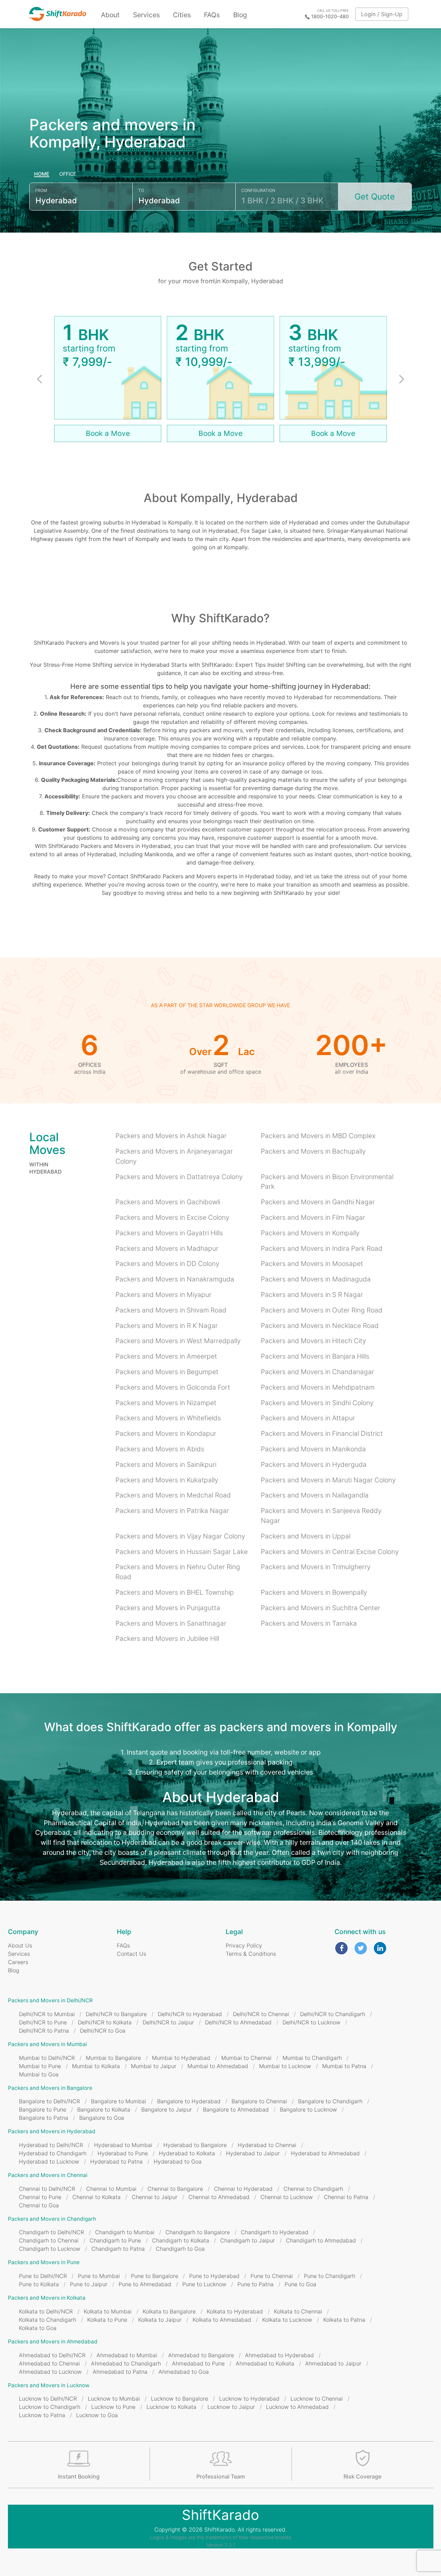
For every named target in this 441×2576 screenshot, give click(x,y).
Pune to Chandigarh (330, 2276)
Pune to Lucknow (204, 2284)
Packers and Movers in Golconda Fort (173, 1387)
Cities (182, 15)
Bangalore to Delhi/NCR (49, 2101)
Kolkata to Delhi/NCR (46, 2311)
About (110, 15)
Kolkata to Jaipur (160, 2320)
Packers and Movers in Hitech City (313, 1341)
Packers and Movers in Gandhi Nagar (318, 1202)
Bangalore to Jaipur (167, 2109)
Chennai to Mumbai (111, 2189)
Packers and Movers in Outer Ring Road (322, 1310)
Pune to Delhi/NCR (43, 2276)
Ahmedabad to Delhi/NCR (52, 2355)
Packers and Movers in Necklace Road (320, 1326)
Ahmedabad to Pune (198, 2363)
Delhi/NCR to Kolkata (105, 2022)
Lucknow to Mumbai (114, 2399)
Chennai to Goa (39, 2205)
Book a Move (108, 433)
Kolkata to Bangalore (169, 2311)
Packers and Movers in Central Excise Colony (330, 1552)
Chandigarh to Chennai (49, 2240)
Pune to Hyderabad (214, 2276)
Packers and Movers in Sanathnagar (171, 1623)
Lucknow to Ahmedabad (297, 2407)
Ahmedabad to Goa (184, 2372)
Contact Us (131, 1954)
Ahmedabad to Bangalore (201, 2355)
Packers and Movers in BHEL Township (175, 1592)
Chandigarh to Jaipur (248, 2240)
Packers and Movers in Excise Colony (172, 1217)
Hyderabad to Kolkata (187, 2153)
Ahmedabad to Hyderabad (279, 2355)
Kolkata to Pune (107, 2320)
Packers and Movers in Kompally (310, 1233)
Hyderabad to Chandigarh (53, 2153)
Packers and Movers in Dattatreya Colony (179, 1177)
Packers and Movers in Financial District (322, 1433)
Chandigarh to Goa (180, 2249)
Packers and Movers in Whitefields (168, 1418)
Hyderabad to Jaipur (253, 2153)
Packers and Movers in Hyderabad (52, 2131)
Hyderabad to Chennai (267, 2145)
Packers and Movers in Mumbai (48, 2044)
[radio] (42, 174)
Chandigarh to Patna (118, 2249)
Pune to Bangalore (155, 2276)
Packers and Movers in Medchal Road (173, 1495)
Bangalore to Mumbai (119, 2101)
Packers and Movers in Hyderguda (314, 1464)
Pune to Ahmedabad (145, 2284)
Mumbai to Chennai (246, 2058)
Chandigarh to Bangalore (198, 2232)
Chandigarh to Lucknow (50, 2249)
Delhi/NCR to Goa (103, 2031)
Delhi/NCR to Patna (44, 2031)
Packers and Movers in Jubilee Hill (167, 1638)
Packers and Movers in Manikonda (313, 1449)
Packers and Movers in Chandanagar (317, 1372)
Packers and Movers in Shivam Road (171, 1310)
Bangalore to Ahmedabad (236, 2109)
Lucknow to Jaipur (231, 2407)
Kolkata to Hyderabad (235, 2311)
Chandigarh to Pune (115, 2240)
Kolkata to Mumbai (108, 2311)
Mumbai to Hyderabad (181, 2058)
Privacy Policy (244, 1945)
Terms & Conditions (251, 1954)
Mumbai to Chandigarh (312, 2058)
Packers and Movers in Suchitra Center (321, 1608)
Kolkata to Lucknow (287, 2320)
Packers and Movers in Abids (160, 1449)
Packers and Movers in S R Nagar (312, 1295)
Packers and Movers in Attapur (308, 1418)
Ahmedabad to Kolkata (265, 2363)
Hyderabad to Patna (116, 2161)
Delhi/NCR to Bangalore (116, 2014)
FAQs (212, 15)
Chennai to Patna (346, 2197)
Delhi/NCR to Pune (43, 2022)
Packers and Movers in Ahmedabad (53, 2342)
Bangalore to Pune (43, 2109)
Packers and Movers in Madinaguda (316, 1279)
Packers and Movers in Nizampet (166, 1403)
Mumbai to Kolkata (96, 2066)
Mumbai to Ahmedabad (218, 2066)
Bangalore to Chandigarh (330, 2101)
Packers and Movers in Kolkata (47, 2298)
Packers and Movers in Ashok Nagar (171, 1136)
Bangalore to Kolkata (104, 2109)
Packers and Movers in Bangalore (50, 2088)
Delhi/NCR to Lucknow (311, 2022)
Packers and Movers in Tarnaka (309, 1623)
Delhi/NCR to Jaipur (168, 2022)
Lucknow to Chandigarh (50, 2407)
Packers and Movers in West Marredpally (178, 1341)
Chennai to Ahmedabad (219, 2197)
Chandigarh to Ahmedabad (321, 2240)
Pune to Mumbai (99, 2276)
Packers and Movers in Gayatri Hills (169, 1233)
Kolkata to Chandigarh (48, 2320)
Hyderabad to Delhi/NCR (51, 2145)
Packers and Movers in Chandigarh (52, 2219)
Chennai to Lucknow (287, 2197)
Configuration (258, 190)
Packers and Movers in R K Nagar (167, 1326)
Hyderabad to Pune (123, 2153)
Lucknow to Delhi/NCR (48, 2399)
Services (146, 15)
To (141, 190)
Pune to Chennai (272, 2276)
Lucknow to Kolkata (171, 2407)
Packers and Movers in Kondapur (166, 1433)
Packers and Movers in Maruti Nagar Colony (328, 1480)
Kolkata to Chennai (298, 2311)
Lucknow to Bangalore (180, 2399)
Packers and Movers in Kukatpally (167, 1480)
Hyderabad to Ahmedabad (325, 2153)
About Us (20, 1945)
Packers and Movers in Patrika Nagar (172, 1511)
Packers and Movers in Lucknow (49, 2385)
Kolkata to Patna (344, 2320)
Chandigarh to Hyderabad (275, 2232)
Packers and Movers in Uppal (306, 1536)
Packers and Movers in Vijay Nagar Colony (180, 1536)
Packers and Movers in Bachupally (313, 1151)
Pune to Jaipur (89, 2284)
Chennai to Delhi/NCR (47, 2189)
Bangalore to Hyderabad (189, 2101)
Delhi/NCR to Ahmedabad (238, 2022)
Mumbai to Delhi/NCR (47, 2058)
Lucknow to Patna (42, 2415)
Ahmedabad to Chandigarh (126, 2363)
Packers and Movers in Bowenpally (314, 1592)
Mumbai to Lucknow (285, 2066)
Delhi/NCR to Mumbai (47, 2014)
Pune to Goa (300, 2284)
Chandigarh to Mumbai (125, 2232)
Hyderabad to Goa (178, 2161)
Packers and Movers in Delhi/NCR (50, 2000)
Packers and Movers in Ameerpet (166, 1356)
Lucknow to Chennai (317, 2399)
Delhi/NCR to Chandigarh (333, 2014)
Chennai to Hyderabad (243, 2189)
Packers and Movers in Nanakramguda (175, 1279)
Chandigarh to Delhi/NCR (52, 2232)
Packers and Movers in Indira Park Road (322, 1248)
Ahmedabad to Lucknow (50, 2372)
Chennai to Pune (40, 2197)
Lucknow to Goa (97, 2415)
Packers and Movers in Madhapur (167, 1248)
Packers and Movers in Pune (44, 2262)
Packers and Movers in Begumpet (167, 1372)
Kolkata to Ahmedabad (222, 2320)
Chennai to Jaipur (155, 2197)
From (41, 190)
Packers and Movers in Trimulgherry (316, 1567)
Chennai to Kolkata (96, 2197)
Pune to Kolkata (39, 2284)
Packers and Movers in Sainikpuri (166, 1464)
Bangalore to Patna (44, 2118)
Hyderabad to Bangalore (195, 2145)
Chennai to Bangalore (175, 2189)
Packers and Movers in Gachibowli (168, 1202)
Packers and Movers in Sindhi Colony (317, 1403)
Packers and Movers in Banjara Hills (315, 1356)
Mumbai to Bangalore (113, 2058)
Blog (240, 15)
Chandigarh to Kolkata (181, 2240)
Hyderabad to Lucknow (49, 2161)
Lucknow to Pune (113, 2407)
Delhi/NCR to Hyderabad (190, 2014)
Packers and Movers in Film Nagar (313, 1217)
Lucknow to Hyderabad (249, 2399)
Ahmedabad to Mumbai (127, 2355)
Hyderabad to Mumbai (123, 2145)
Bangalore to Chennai (259, 2101)
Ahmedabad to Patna (120, 2372)
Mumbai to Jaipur (154, 2066)
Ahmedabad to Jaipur (333, 2363)
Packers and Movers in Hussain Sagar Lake (182, 1552)
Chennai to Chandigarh (313, 2189)
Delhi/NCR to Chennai (261, 2014)
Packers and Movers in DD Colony (167, 1264)
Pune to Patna (255, 2284)
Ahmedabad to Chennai (49, 2363)
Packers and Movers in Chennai (48, 2175)
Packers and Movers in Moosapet (312, 1264)
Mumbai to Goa (39, 2074)
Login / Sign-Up (382, 14)
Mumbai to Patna (344, 2066)
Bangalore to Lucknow (308, 2109)
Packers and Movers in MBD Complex (318, 1136)
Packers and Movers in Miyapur (163, 1295)
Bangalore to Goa (102, 2118)
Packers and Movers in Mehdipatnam (318, 1387)
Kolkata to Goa (38, 2328)
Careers (18, 1962)
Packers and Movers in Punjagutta (168, 1608)
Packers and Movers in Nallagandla (315, 1495)
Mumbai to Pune (40, 2066)
